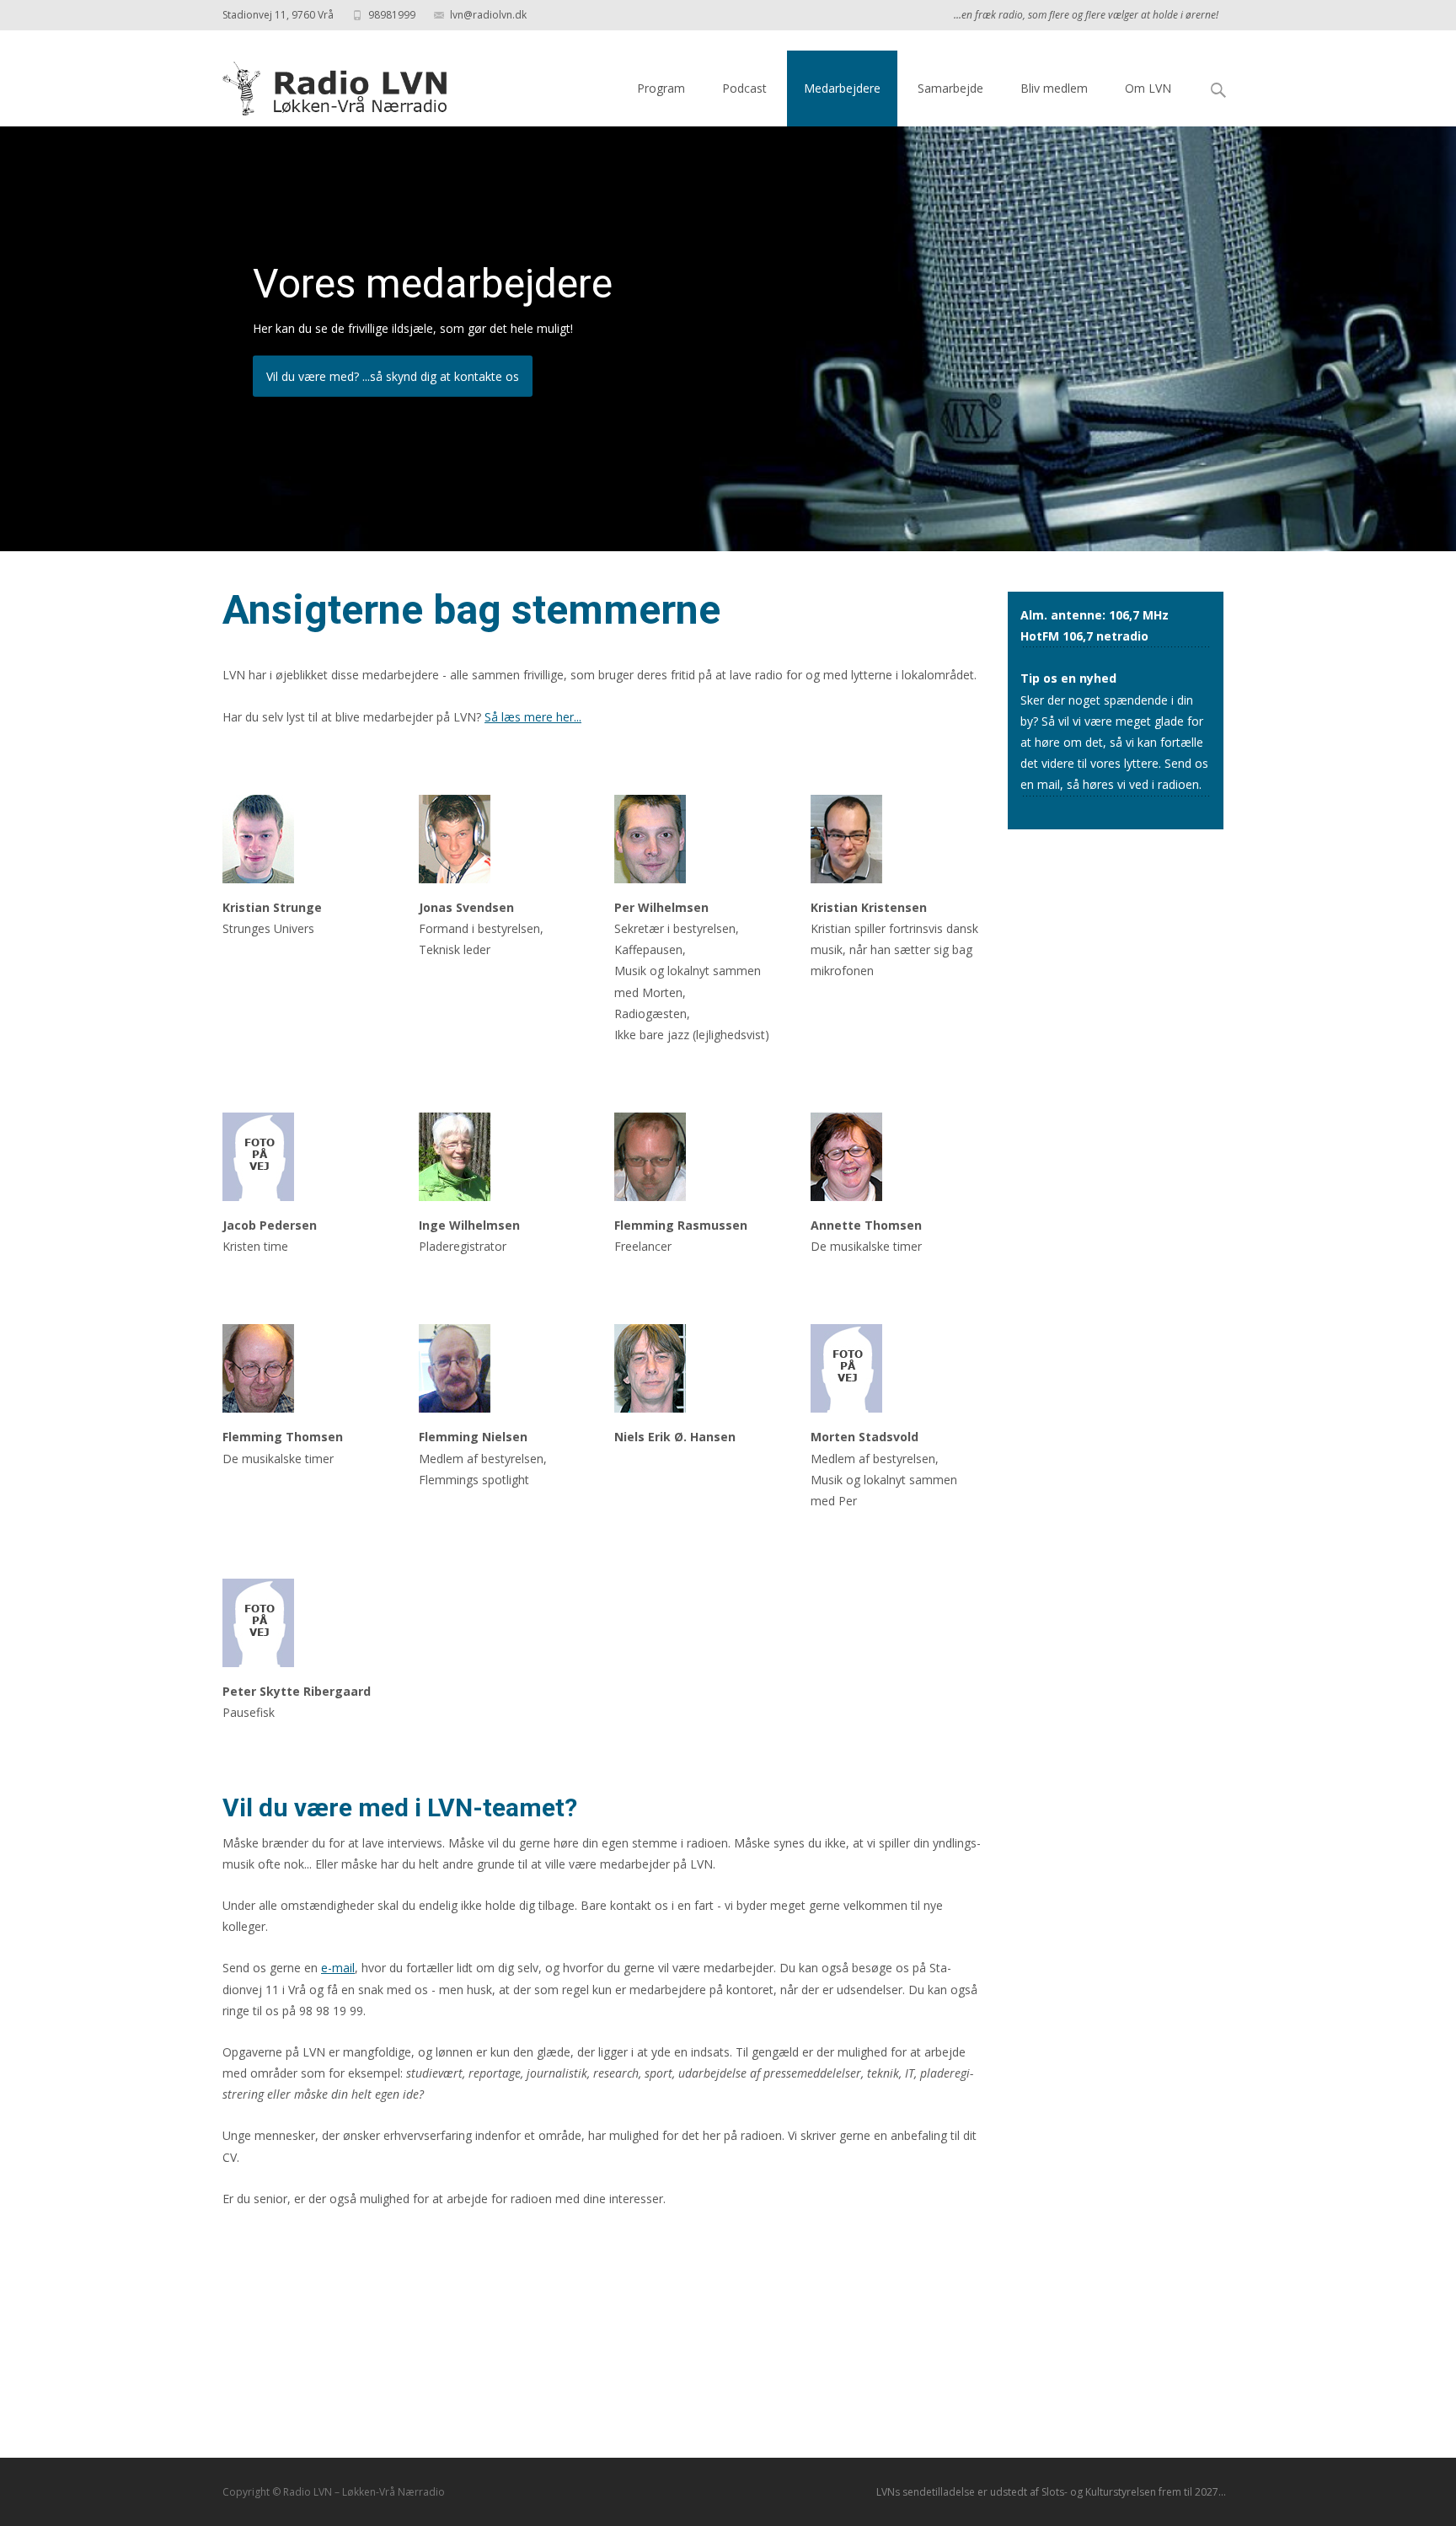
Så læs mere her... (533, 717)
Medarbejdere (842, 88)
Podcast (744, 88)
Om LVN (1148, 88)
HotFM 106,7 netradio (1084, 636)
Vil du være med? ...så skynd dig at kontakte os (393, 376)
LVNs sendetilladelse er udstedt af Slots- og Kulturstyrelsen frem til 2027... (1051, 2492)
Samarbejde (950, 88)
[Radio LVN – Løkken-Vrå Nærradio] (323, 84)
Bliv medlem (1054, 88)
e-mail (338, 1968)
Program (661, 88)
